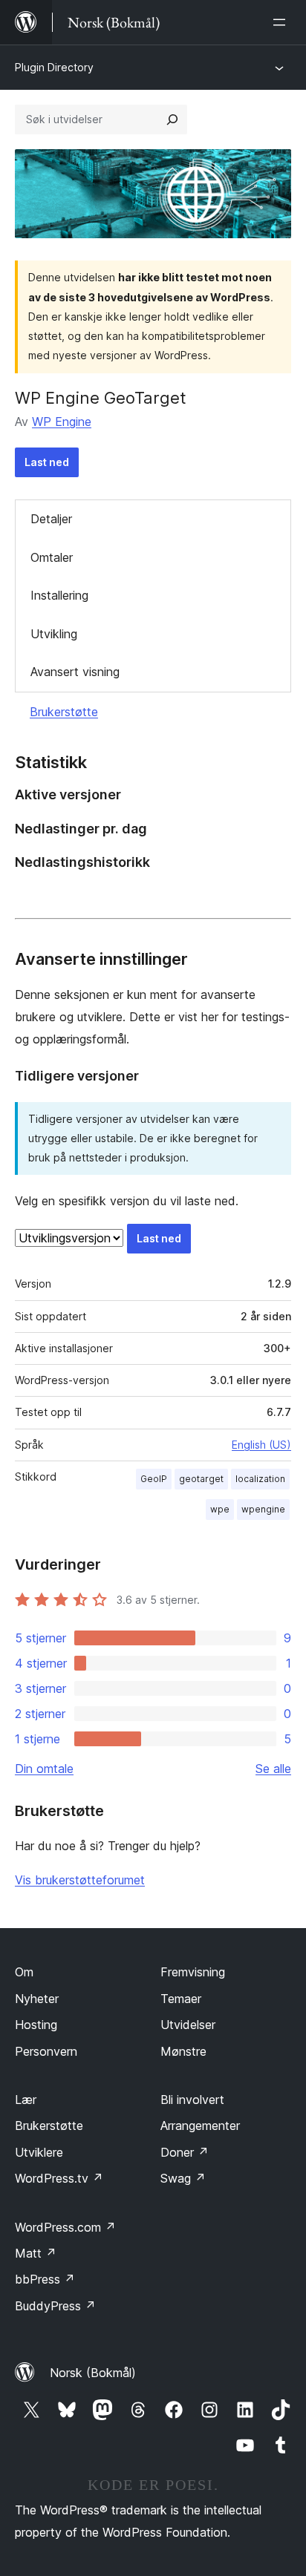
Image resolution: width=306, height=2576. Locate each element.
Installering (59, 595)
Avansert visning (75, 672)
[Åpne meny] (282, 22)
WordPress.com (65, 2227)
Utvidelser (188, 2025)
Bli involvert (192, 2100)
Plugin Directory (54, 67)
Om (24, 1972)
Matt (36, 2253)
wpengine (263, 1509)
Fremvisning (193, 1972)
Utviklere (39, 2152)
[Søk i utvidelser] (172, 119)
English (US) (261, 1445)
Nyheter (37, 1999)
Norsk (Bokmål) (93, 2373)
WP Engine (62, 422)
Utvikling (54, 634)
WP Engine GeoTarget (101, 398)
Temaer (181, 1999)
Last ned (47, 462)
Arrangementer (200, 2126)
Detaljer (51, 519)
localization (260, 1479)
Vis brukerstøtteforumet (80, 1880)
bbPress (45, 2279)
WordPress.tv (59, 2178)
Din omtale (44, 1769)
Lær (26, 2100)
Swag (183, 2178)
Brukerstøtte (64, 712)
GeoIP (154, 1479)
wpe (220, 1509)
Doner (185, 2152)
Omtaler (52, 557)
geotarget (201, 1479)
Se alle (273, 1769)
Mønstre (183, 2051)
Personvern (46, 2051)
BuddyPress (55, 2306)
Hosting (36, 2025)
